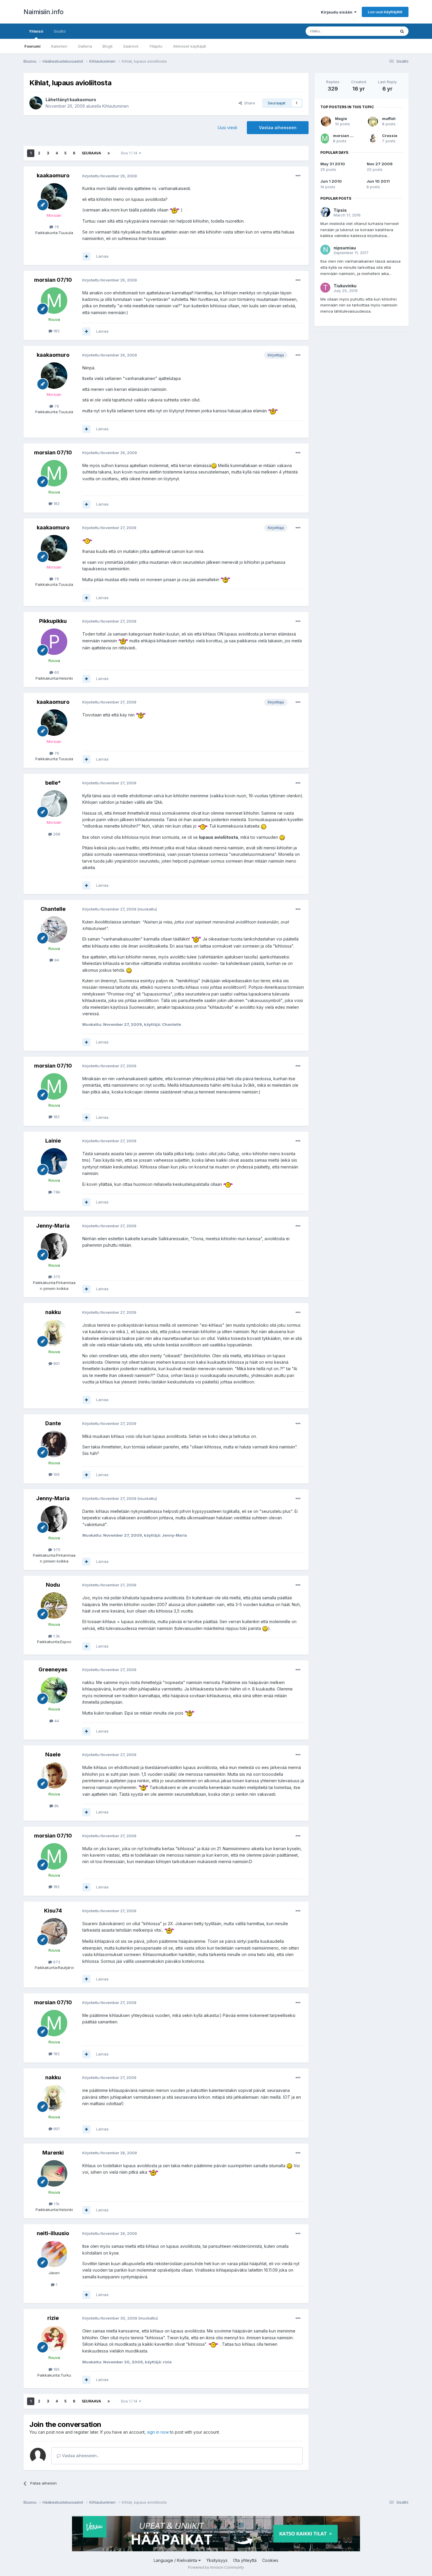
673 (56, 1962)
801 (56, 1363)
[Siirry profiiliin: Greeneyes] (54, 1690)
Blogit (108, 46)
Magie (341, 119)
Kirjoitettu (110, 176)
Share (248, 103)
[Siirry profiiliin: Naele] (54, 1775)
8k (56, 1806)
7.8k (56, 1192)
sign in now (158, 2432)
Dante (53, 1423)
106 (56, 1474)
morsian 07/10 (53, 280)
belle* (53, 783)
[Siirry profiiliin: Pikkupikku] (54, 642)
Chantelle (53, 909)
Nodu (53, 1585)
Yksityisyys (217, 2560)
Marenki (53, 2153)
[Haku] (402, 31)
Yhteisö (36, 31)
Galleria (85, 46)
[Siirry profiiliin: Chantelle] (54, 930)
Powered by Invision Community (216, 2567)
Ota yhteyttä (245, 2560)
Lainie (53, 1141)
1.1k (56, 2204)
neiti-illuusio (53, 2233)
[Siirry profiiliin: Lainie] (54, 1161)
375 (56, 1277)
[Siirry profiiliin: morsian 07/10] (54, 301)
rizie (53, 2318)
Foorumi (32, 46)
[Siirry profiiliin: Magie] (326, 121)
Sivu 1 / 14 (130, 153)
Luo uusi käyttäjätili (385, 12)
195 (56, 2369)
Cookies (270, 2560)
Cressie (390, 136)
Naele (53, 1754)
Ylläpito (156, 46)
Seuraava (91, 153)
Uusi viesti (227, 127)
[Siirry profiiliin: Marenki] (54, 2173)
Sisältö (60, 31)
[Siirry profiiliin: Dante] (54, 1444)
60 (56, 672)
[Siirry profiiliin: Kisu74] (54, 1931)
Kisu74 (53, 1911)
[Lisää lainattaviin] (86, 256)
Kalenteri (59, 46)
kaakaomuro (83, 100)
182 (56, 331)
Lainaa (102, 256)
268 (56, 834)
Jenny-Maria (53, 1226)
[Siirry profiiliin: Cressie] (373, 139)
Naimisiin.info (43, 12)
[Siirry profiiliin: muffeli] (373, 121)
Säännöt (131, 46)
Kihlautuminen (115, 106)
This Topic (378, 31)
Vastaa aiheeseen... (80, 2456)
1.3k (56, 1636)
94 (56, 960)
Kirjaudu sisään (338, 12)
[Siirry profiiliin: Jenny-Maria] (54, 1246)
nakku (53, 1312)
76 (56, 227)
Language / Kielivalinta (176, 2560)
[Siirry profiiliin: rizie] (54, 2339)
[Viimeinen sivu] (109, 153)
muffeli (389, 119)
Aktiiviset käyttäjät (190, 46)
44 (56, 1721)
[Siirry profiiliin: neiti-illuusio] (54, 2254)
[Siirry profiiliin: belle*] (54, 803)
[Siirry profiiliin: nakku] (54, 1333)
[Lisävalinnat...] (298, 176)
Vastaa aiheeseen (278, 127)
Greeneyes (53, 1669)
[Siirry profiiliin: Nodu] (54, 1605)
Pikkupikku (53, 621)
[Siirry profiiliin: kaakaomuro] (36, 103)
